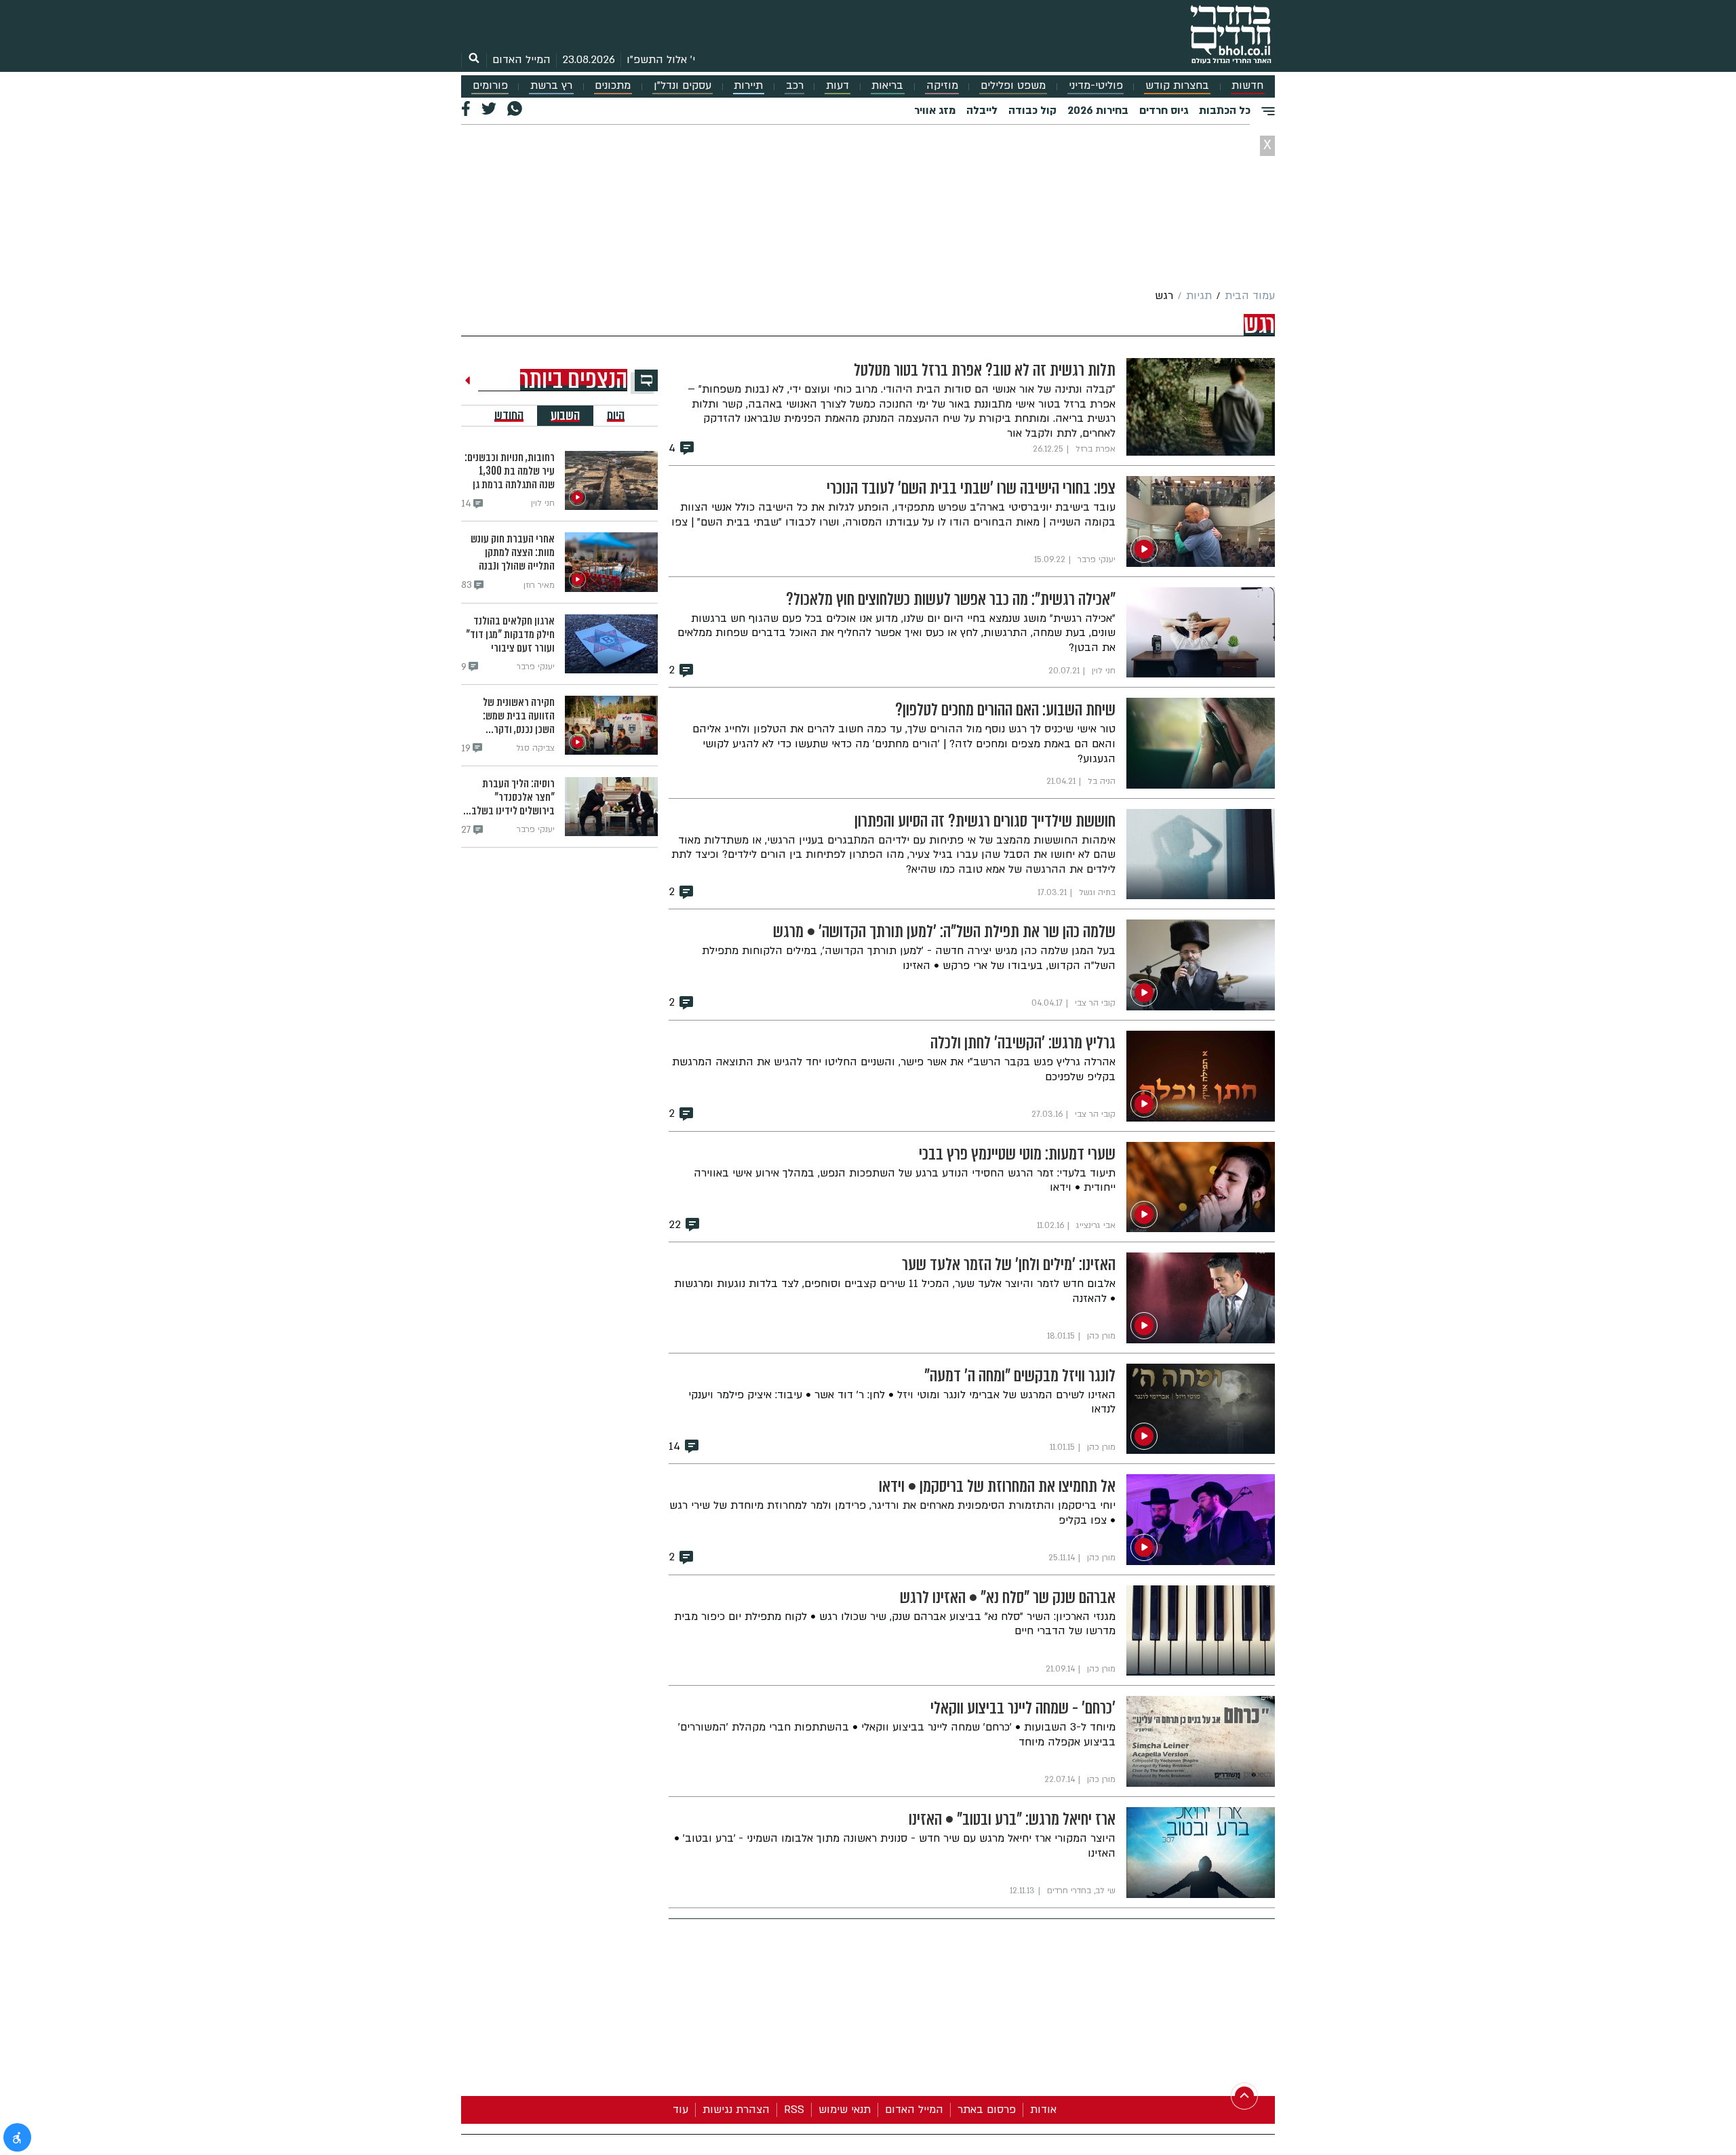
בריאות (887, 86)
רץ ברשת (551, 86)
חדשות (1247, 86)
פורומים (490, 86)
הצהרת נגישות (736, 2110)
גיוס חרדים (1164, 111)
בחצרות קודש (1177, 86)
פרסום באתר (987, 2110)
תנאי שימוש (845, 2110)
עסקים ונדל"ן (683, 86)
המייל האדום (521, 60)
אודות (1043, 2110)
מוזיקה (942, 86)
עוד (680, 2110)
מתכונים (613, 86)
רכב (795, 86)
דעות (837, 86)
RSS (794, 2110)
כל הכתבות (1225, 111)
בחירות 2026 (1098, 111)
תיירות (748, 86)
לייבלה (982, 111)
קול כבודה (1032, 111)
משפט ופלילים (1013, 86)
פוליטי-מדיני (1096, 86)
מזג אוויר (935, 111)
